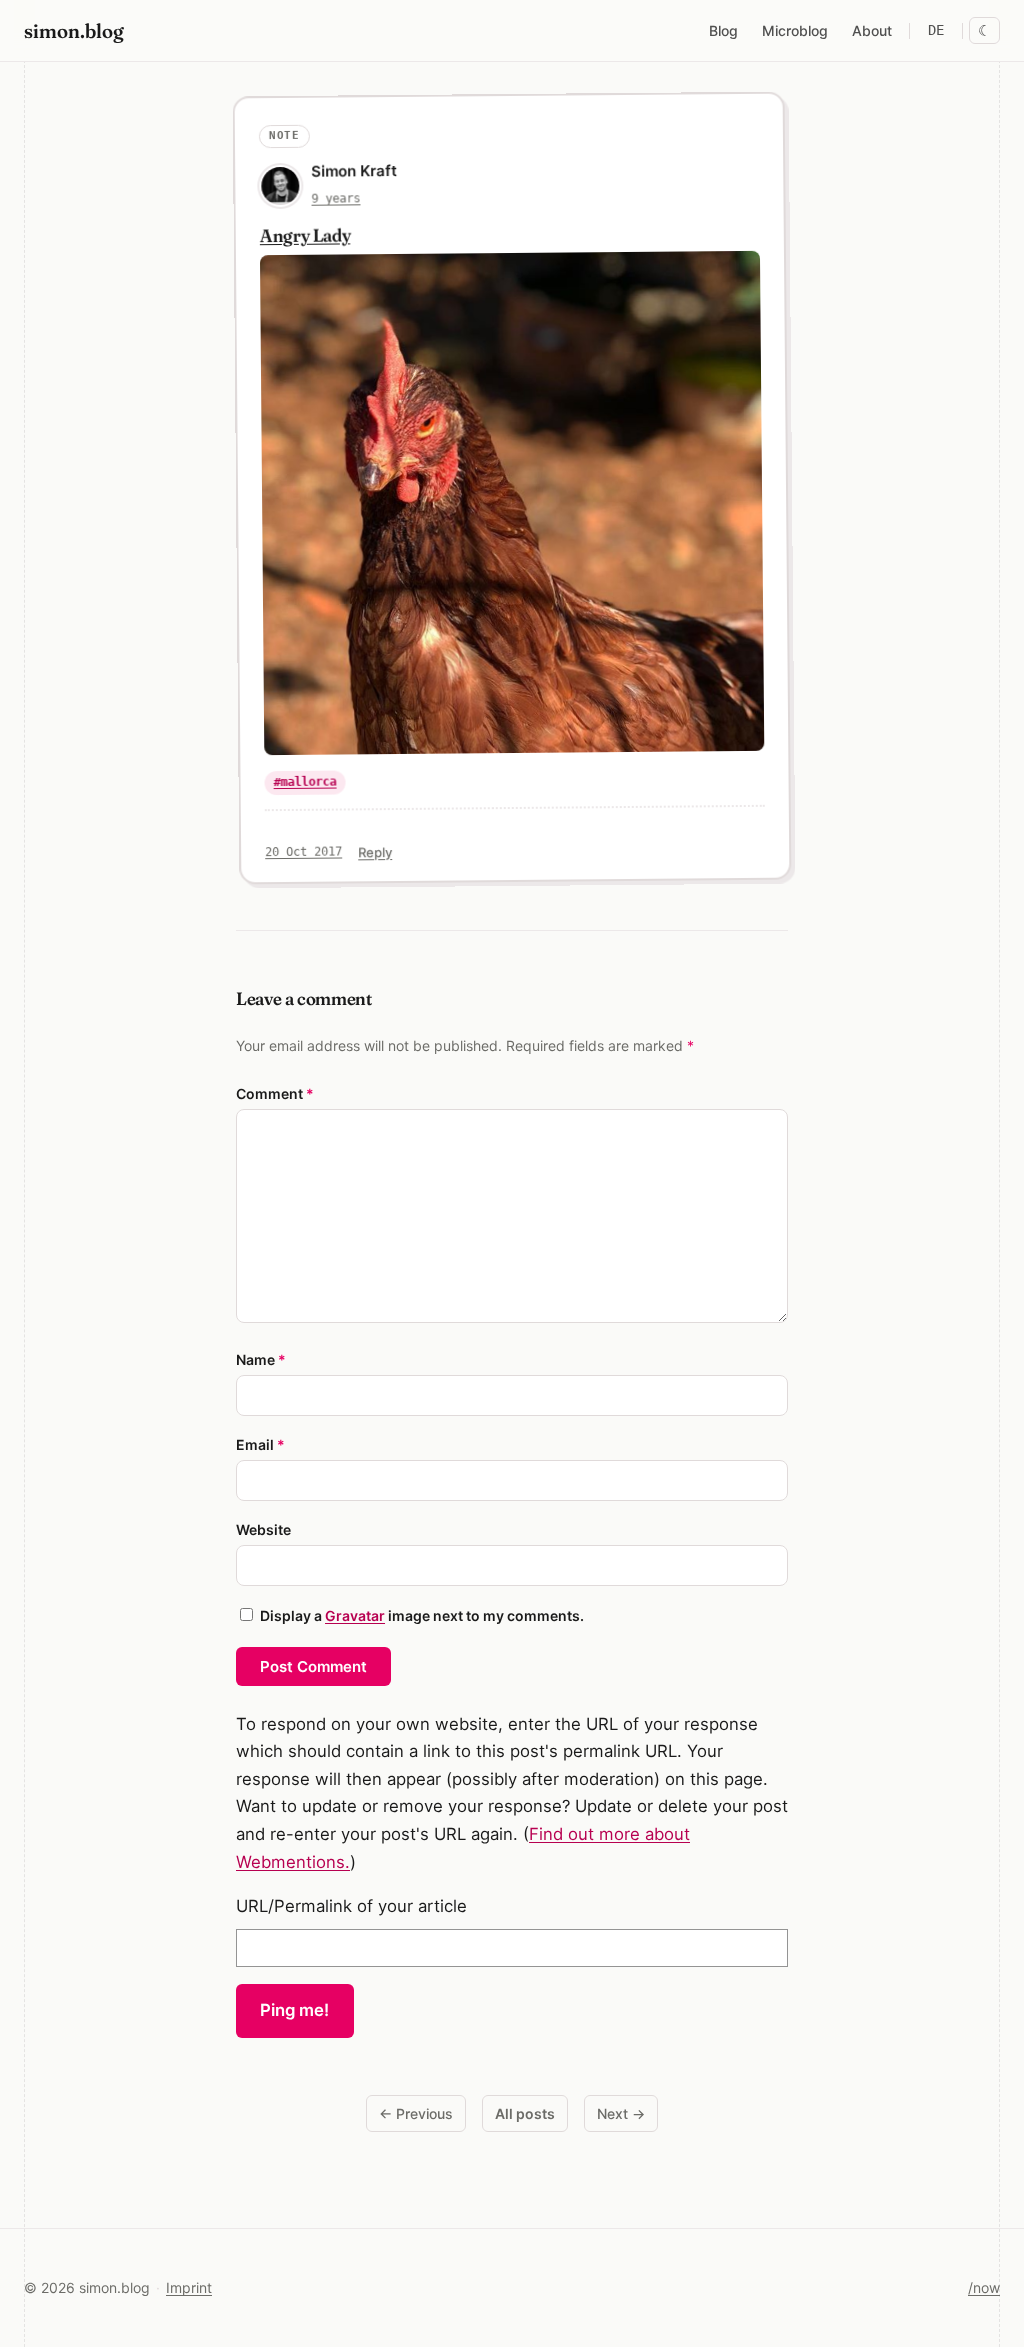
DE (936, 30)
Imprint (189, 2287)
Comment (275, 1093)
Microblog (795, 30)
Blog (723, 30)
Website (263, 1529)
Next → (621, 2113)
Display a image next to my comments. (422, 1615)
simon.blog (74, 30)
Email (260, 1444)
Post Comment (313, 1666)
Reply (375, 852)
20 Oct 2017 (303, 852)
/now (984, 2287)
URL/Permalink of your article (351, 1906)
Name (261, 1359)
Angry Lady (305, 235)
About (872, 30)
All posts (525, 2113)
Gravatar (355, 1615)
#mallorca (304, 781)
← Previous (416, 2113)
